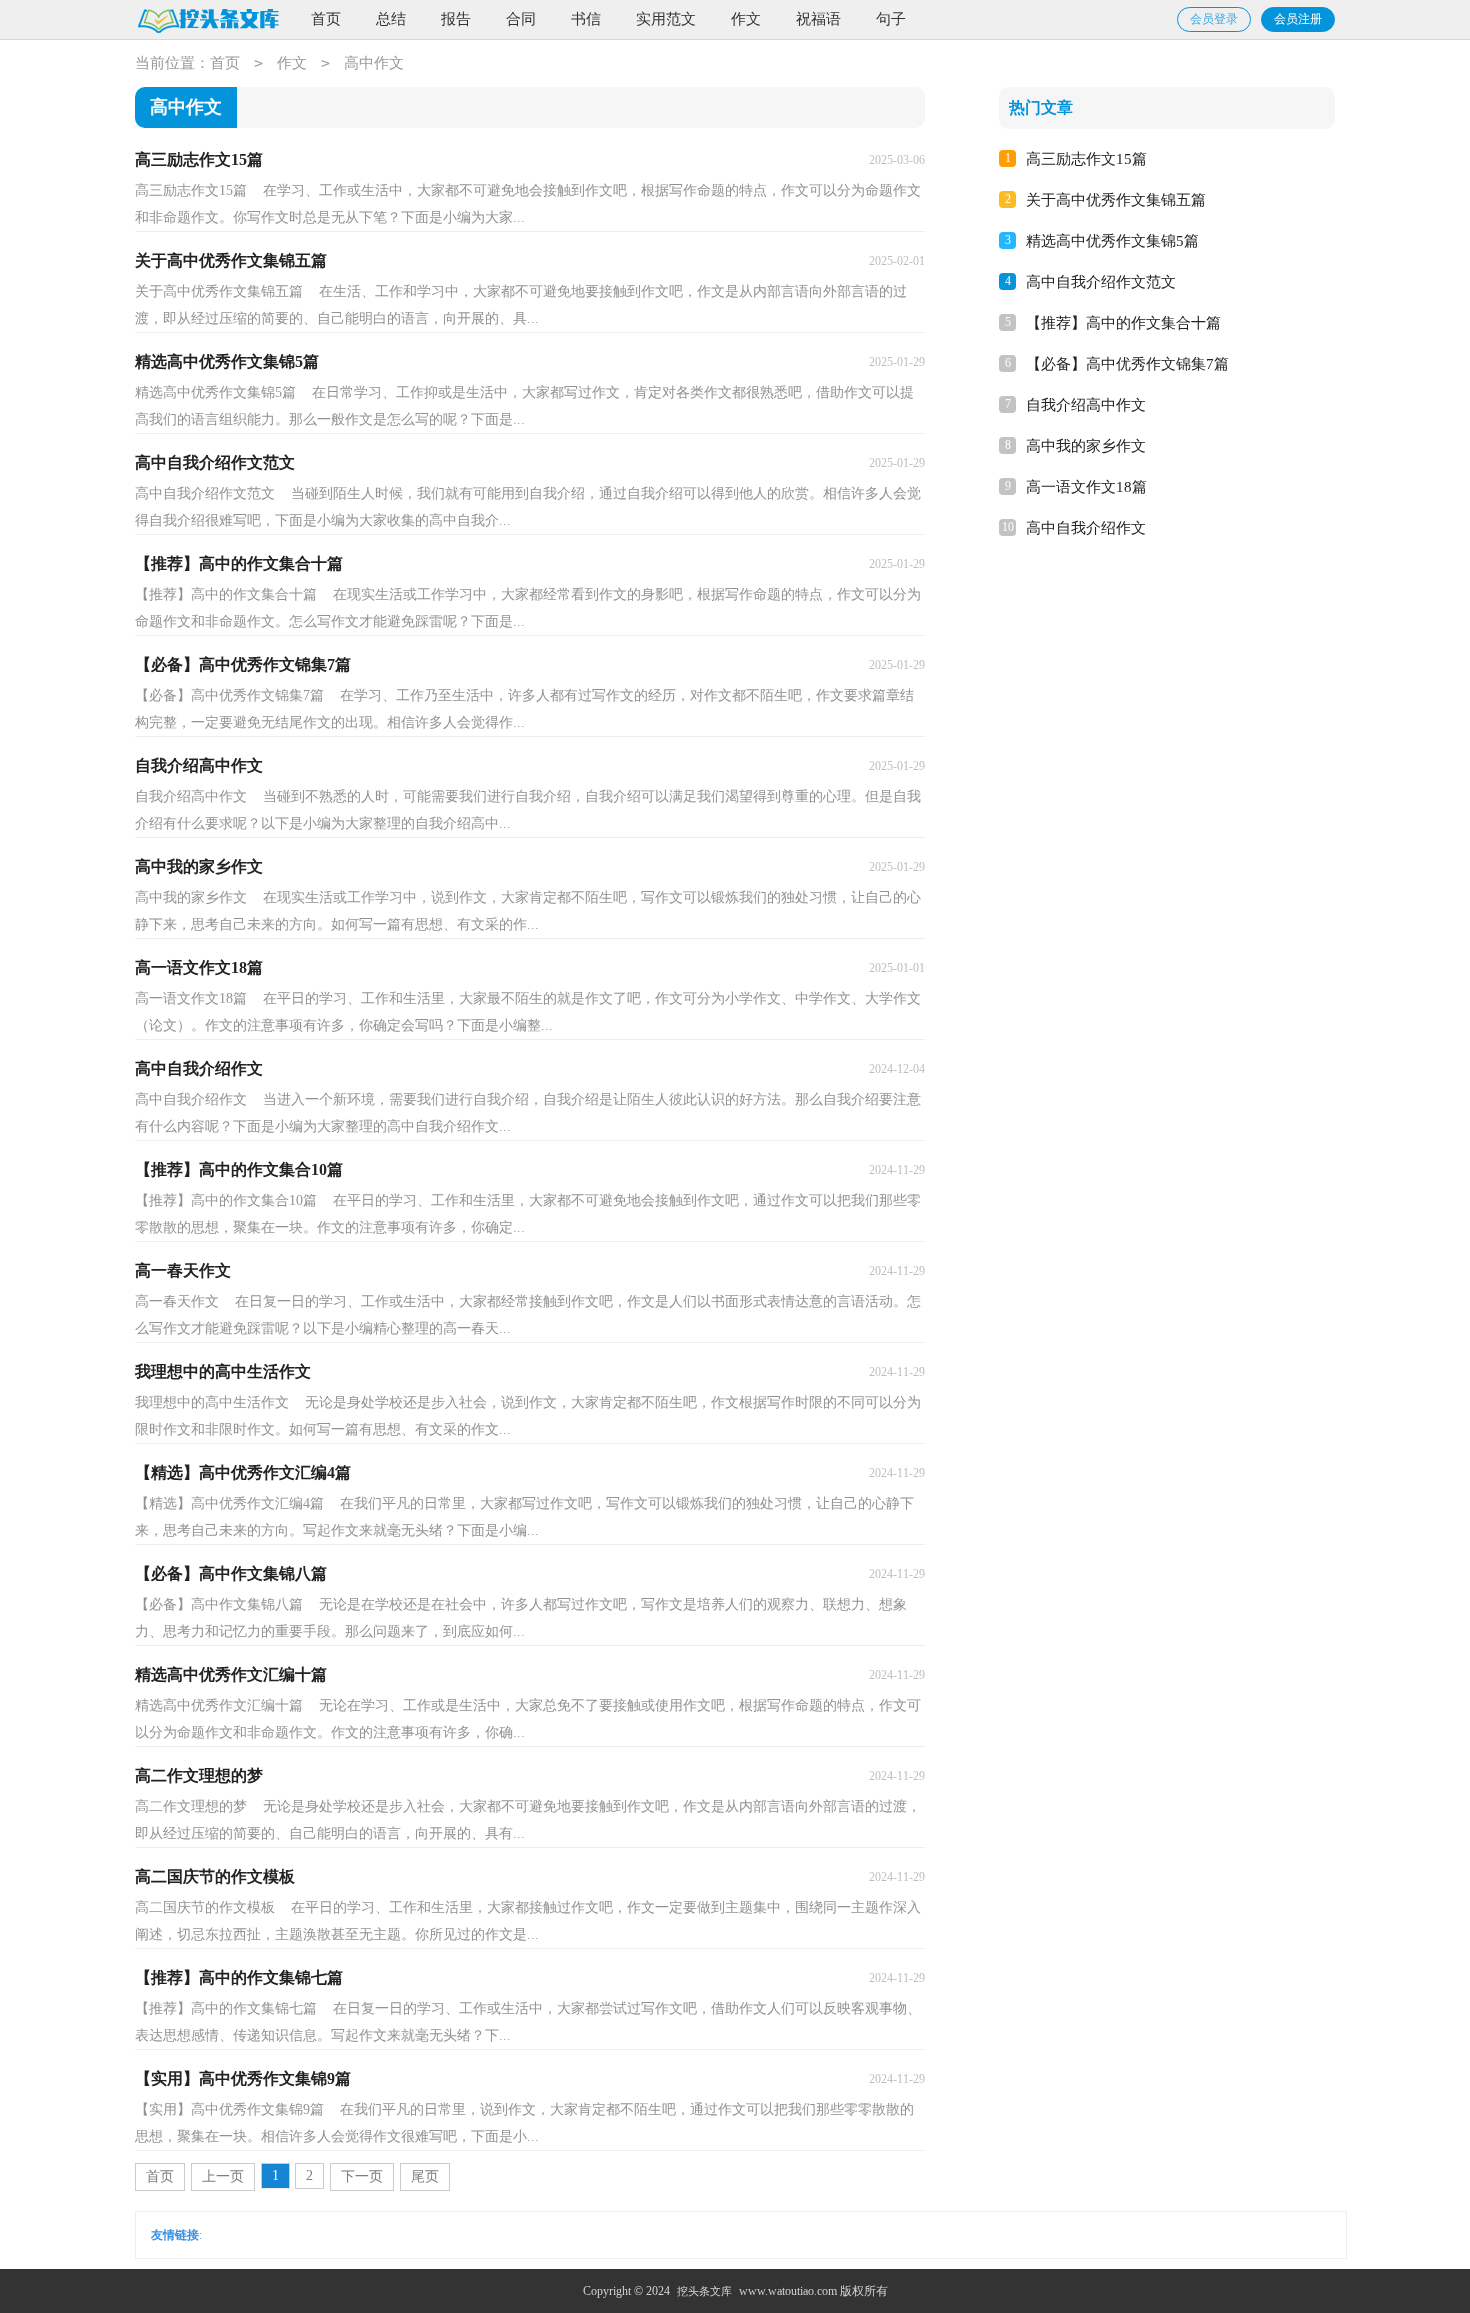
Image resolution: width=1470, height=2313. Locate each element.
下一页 (362, 2176)
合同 (521, 19)
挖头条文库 (704, 2291)
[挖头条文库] (207, 20)
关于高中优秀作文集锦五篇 (1116, 200)
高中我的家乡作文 (1086, 446)
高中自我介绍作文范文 (1101, 282)
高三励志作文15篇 (1086, 159)
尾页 (425, 2176)
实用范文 (666, 19)
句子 (891, 19)
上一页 (223, 2176)
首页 (326, 19)
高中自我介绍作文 (1086, 528)
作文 (746, 19)
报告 (456, 19)
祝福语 (818, 19)
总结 (391, 19)
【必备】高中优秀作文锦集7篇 (1127, 364)
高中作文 (374, 63)
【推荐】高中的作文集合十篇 (1123, 323)
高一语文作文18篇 (1086, 487)
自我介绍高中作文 (1086, 405)
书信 (586, 19)
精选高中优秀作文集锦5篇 (1112, 241)
